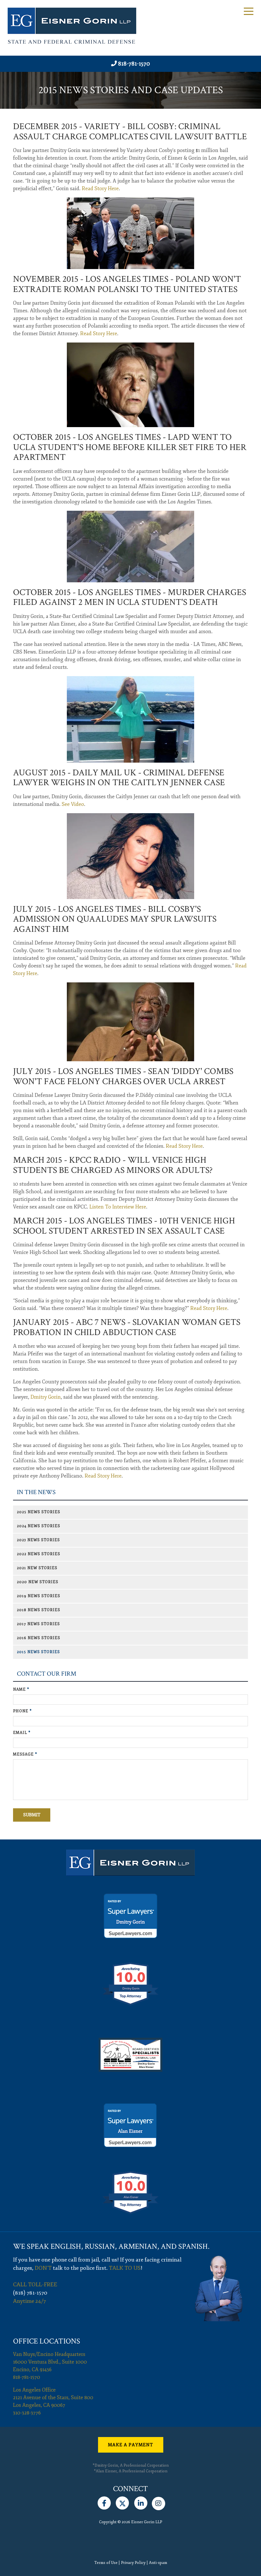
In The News (36, 1492)
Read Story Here (100, 189)
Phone (22, 1711)
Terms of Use (106, 2563)
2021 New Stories (37, 1568)
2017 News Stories (38, 1624)
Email (22, 1733)
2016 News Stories (39, 1638)
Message (25, 1754)
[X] (122, 2502)
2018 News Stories (39, 1610)
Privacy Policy (133, 2563)
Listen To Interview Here (118, 1207)
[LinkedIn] (141, 2502)
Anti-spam (158, 2563)
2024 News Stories (39, 1526)
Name (21, 1690)
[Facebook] (104, 2502)
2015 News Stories (38, 1652)
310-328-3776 (27, 2413)
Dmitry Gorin (46, 1397)
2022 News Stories (39, 1554)
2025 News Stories (39, 1512)
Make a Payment (130, 2445)
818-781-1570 (134, 64)
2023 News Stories (38, 1540)
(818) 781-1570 (30, 2293)
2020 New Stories (38, 1582)
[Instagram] (159, 2502)
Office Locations (47, 2341)
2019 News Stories (39, 1596)
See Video (73, 804)
